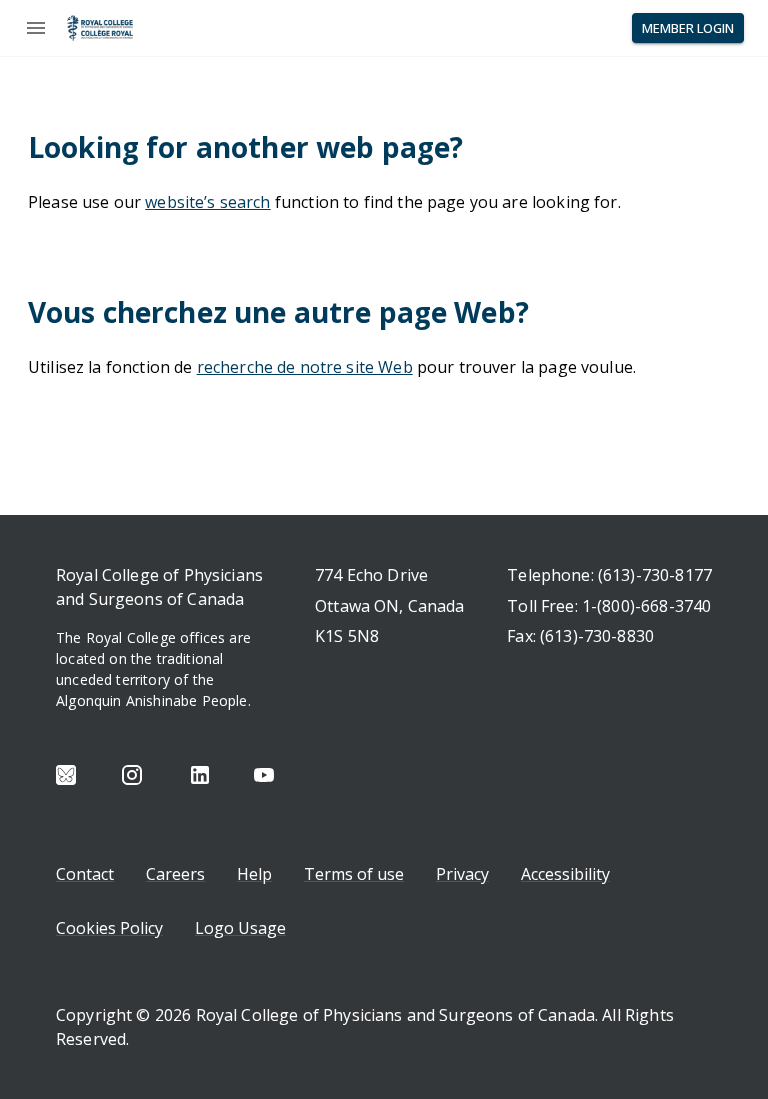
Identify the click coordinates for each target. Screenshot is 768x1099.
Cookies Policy (109, 928)
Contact (85, 874)
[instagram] (132, 775)
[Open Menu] (36, 28)
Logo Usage (240, 928)
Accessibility (565, 874)
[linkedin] (200, 775)
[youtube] (264, 775)
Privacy (462, 874)
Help (254, 874)
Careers (175, 874)
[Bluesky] (66, 775)
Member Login (688, 28)
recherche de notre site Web (305, 367)
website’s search (207, 202)
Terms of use (354, 874)
